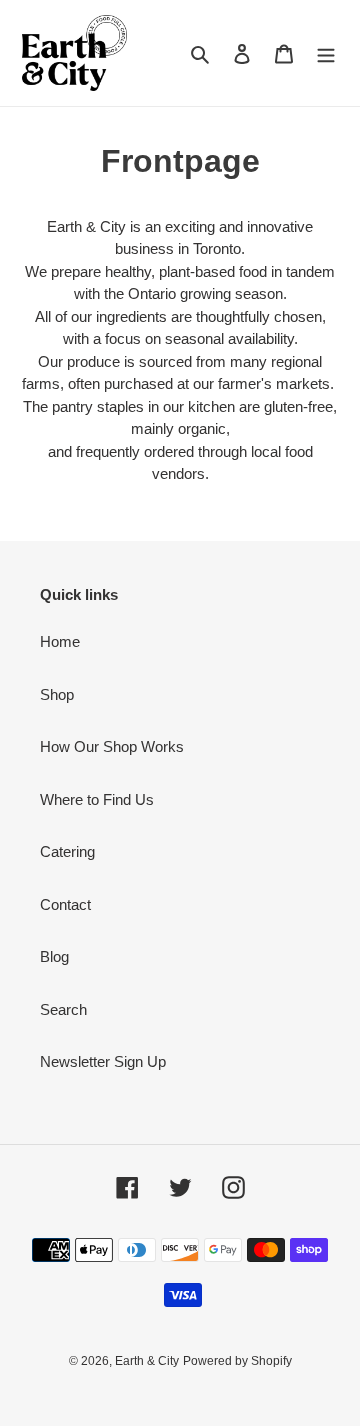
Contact (65, 904)
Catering (67, 851)
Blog (54, 956)
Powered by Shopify (237, 1361)
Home (60, 641)
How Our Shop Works (112, 746)
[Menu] (326, 53)
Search (63, 1009)
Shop (57, 694)
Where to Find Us (97, 799)
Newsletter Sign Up (103, 1061)
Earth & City (147, 1361)
